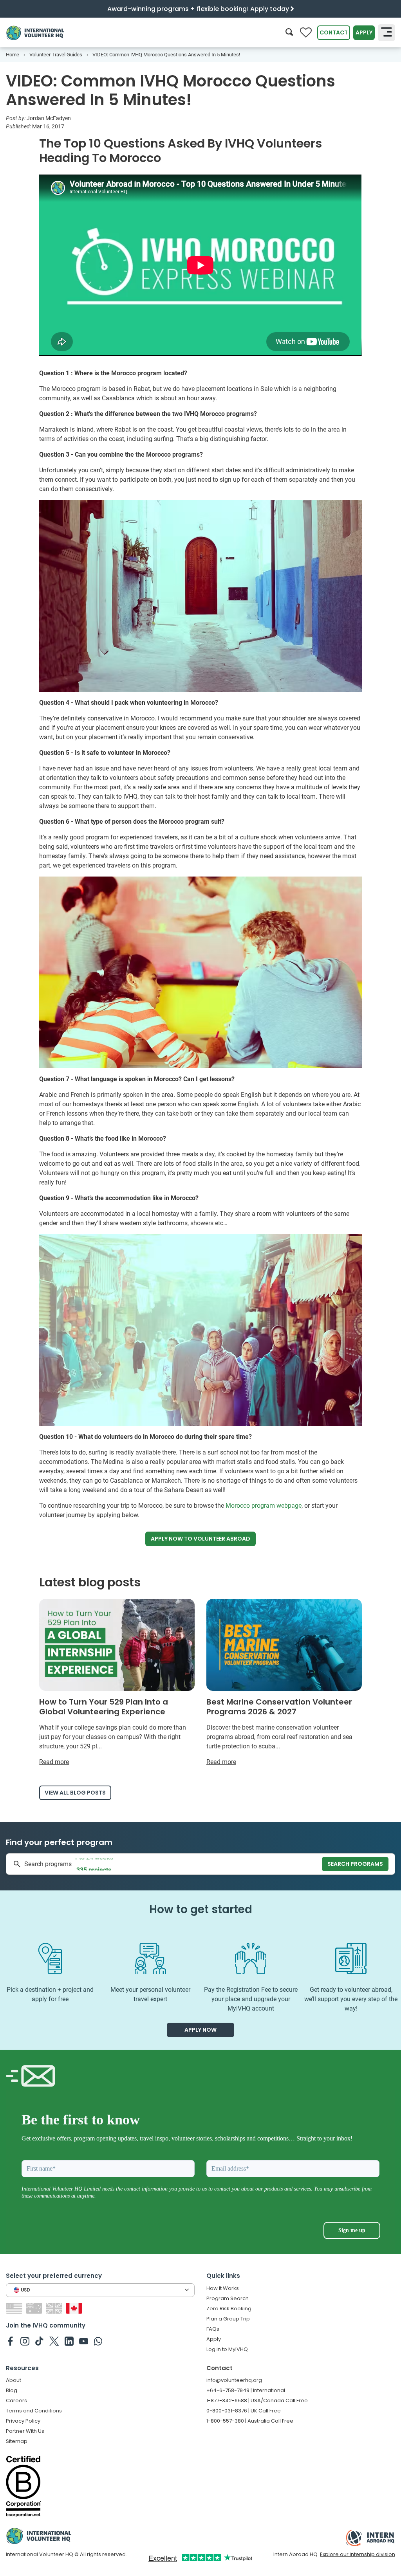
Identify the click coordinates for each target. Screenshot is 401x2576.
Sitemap (17, 2441)
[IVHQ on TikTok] (39, 2341)
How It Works (223, 2288)
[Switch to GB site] (55, 2308)
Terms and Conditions (34, 2411)
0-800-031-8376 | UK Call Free (244, 2411)
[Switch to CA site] (75, 2308)
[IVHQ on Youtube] (84, 2341)
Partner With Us (25, 2431)
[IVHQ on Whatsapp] (98, 2341)
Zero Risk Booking (229, 2309)
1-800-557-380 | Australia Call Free (250, 2421)
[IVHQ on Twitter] (54, 2341)
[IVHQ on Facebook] (10, 2341)
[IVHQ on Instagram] (25, 2341)
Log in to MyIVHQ (227, 2349)
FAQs (213, 2329)
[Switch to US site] (15, 2308)
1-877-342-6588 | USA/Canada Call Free (257, 2400)
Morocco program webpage (264, 1506)
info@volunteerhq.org (234, 2380)
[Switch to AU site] (35, 2308)
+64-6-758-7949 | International (246, 2390)
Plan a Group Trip (228, 2319)
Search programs (355, 1864)
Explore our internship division (358, 2554)
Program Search (228, 2298)
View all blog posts (75, 1793)
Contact (334, 32)
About (14, 2380)
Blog (12, 2390)
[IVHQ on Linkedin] (69, 2341)
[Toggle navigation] (387, 32)
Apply (364, 32)
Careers (16, 2400)
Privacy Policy (23, 2421)
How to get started (201, 1909)
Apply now (200, 1539)
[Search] (289, 33)
